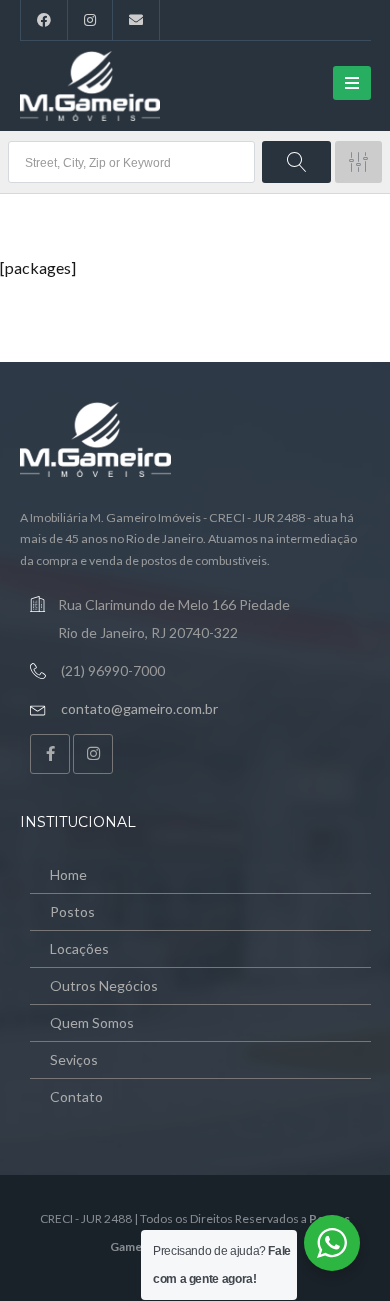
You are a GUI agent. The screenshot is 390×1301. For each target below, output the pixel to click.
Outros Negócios (104, 985)
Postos (72, 911)
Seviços (74, 1059)
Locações (79, 948)
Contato (76, 1096)
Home (68, 874)
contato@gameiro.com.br (139, 708)
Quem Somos (92, 1022)
